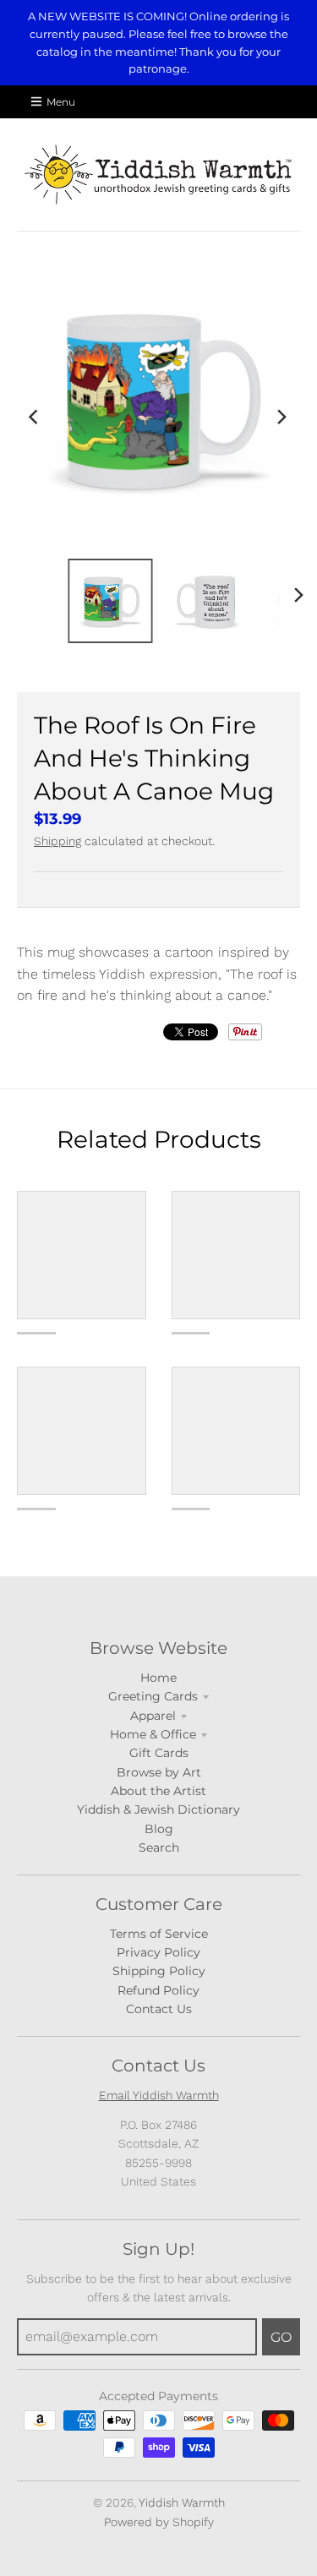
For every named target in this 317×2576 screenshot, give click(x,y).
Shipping (57, 841)
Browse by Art (159, 1772)
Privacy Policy (158, 1952)
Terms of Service (159, 1934)
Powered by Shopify (159, 2522)
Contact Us (159, 2009)
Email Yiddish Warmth (159, 2095)
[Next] (281, 417)
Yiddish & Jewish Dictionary (158, 1809)
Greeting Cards (153, 1696)
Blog (159, 1829)
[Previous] (36, 417)
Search (159, 1847)
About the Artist (158, 1791)
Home (158, 1678)
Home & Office (153, 1734)
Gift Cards (159, 1753)
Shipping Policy (159, 1971)
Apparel (153, 1716)
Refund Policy (158, 1990)
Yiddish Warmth (182, 2502)
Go (281, 2337)
